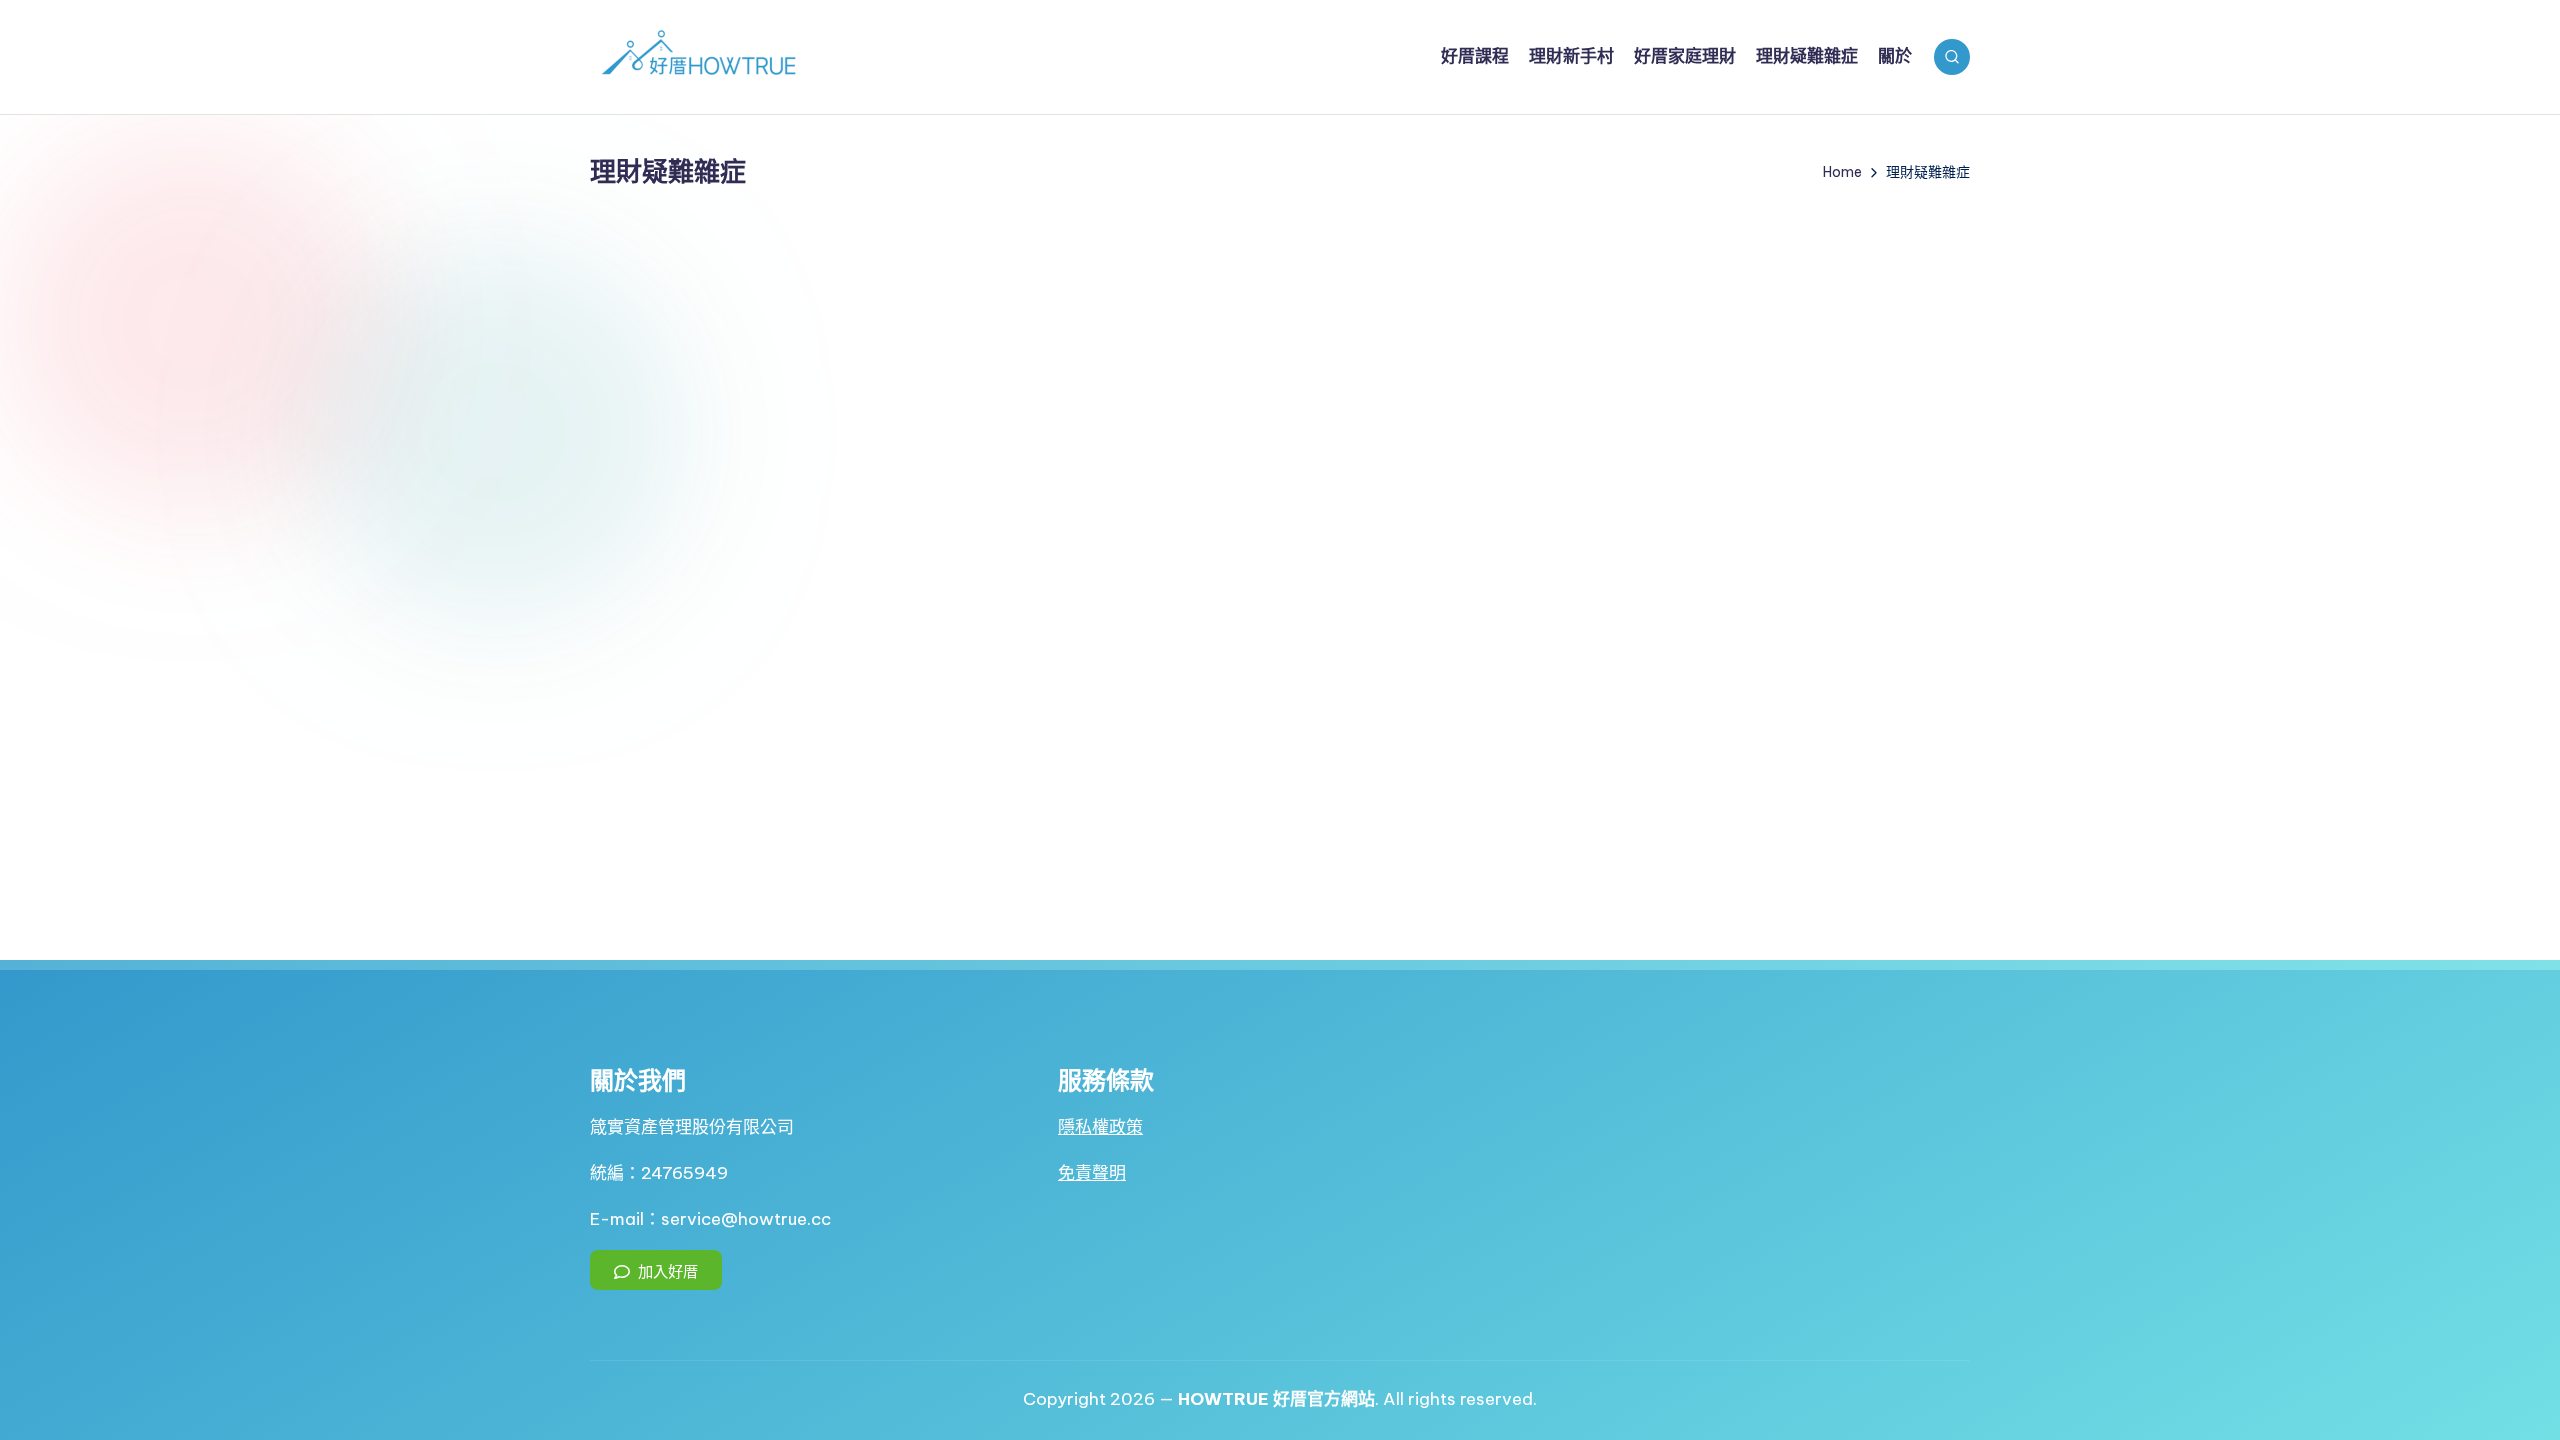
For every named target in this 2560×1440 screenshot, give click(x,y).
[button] (656, 1270)
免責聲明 (1092, 1173)
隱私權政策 (1100, 1127)
